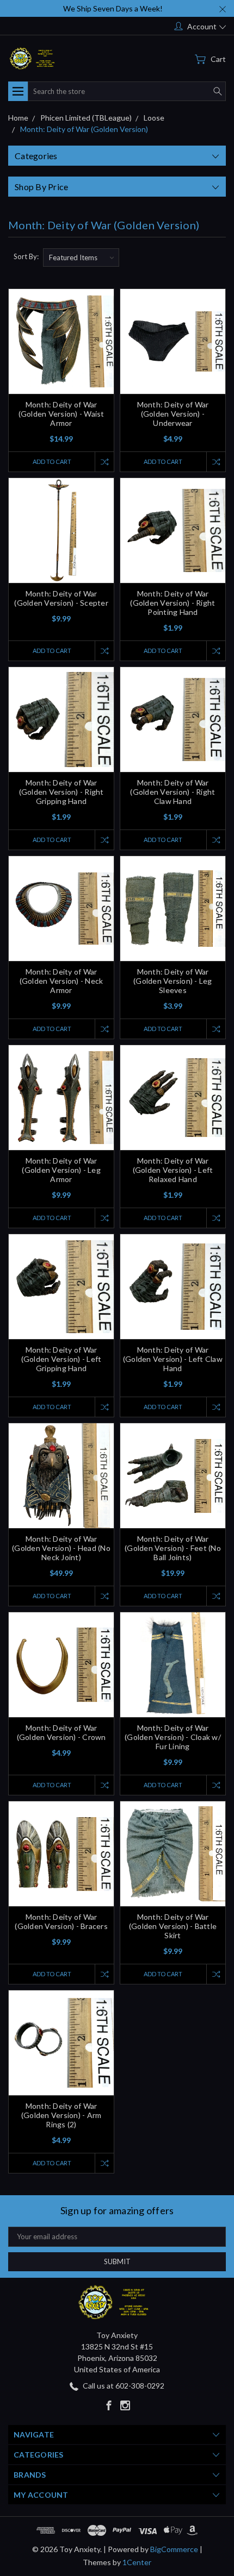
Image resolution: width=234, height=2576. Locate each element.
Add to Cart (52, 461)
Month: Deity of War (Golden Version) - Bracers (61, 1921)
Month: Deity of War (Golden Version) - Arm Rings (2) (61, 2115)
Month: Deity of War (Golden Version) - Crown (61, 1732)
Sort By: (26, 256)
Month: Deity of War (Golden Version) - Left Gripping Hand (61, 1359)
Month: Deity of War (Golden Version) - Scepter (61, 598)
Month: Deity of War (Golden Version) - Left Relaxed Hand (173, 1170)
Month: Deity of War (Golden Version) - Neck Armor (61, 981)
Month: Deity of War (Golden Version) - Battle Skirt (173, 1926)
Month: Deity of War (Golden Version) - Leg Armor (61, 1170)
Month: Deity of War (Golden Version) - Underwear (173, 414)
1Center (137, 2562)
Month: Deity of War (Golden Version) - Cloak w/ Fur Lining (173, 1737)
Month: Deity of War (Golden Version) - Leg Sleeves (173, 981)
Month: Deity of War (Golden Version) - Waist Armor (61, 414)
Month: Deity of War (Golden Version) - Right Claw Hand (173, 792)
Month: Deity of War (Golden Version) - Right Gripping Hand (61, 792)
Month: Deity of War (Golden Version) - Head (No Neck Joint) (61, 1548)
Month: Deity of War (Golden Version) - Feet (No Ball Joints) (173, 1548)
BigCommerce (174, 2549)
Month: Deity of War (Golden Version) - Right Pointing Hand (173, 603)
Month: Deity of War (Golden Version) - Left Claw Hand (173, 1359)
